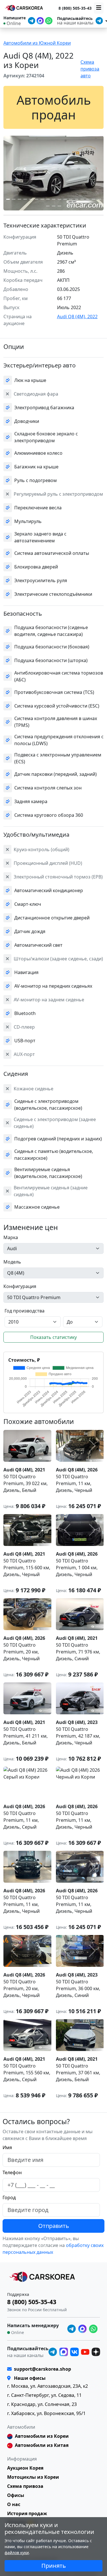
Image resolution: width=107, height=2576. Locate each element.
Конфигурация (20, 1286)
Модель (12, 1262)
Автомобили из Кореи (42, 2436)
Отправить (54, 2226)
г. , (48, 2386)
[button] (8, 199)
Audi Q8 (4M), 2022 (77, 317)
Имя (7, 2147)
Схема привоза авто (90, 69)
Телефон (12, 2172)
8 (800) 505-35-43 (75, 8)
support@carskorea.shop (43, 2369)
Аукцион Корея (25, 2468)
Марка (11, 1237)
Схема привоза (25, 2486)
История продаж (27, 2513)
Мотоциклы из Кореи (33, 2477)
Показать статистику (53, 1337)
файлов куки (17, 2553)
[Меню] (99, 8)
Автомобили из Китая (42, 2445)
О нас (14, 2504)
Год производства (25, 1311)
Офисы (16, 2495)
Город (9, 2197)
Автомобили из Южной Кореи (37, 43)
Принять (54, 2566)
